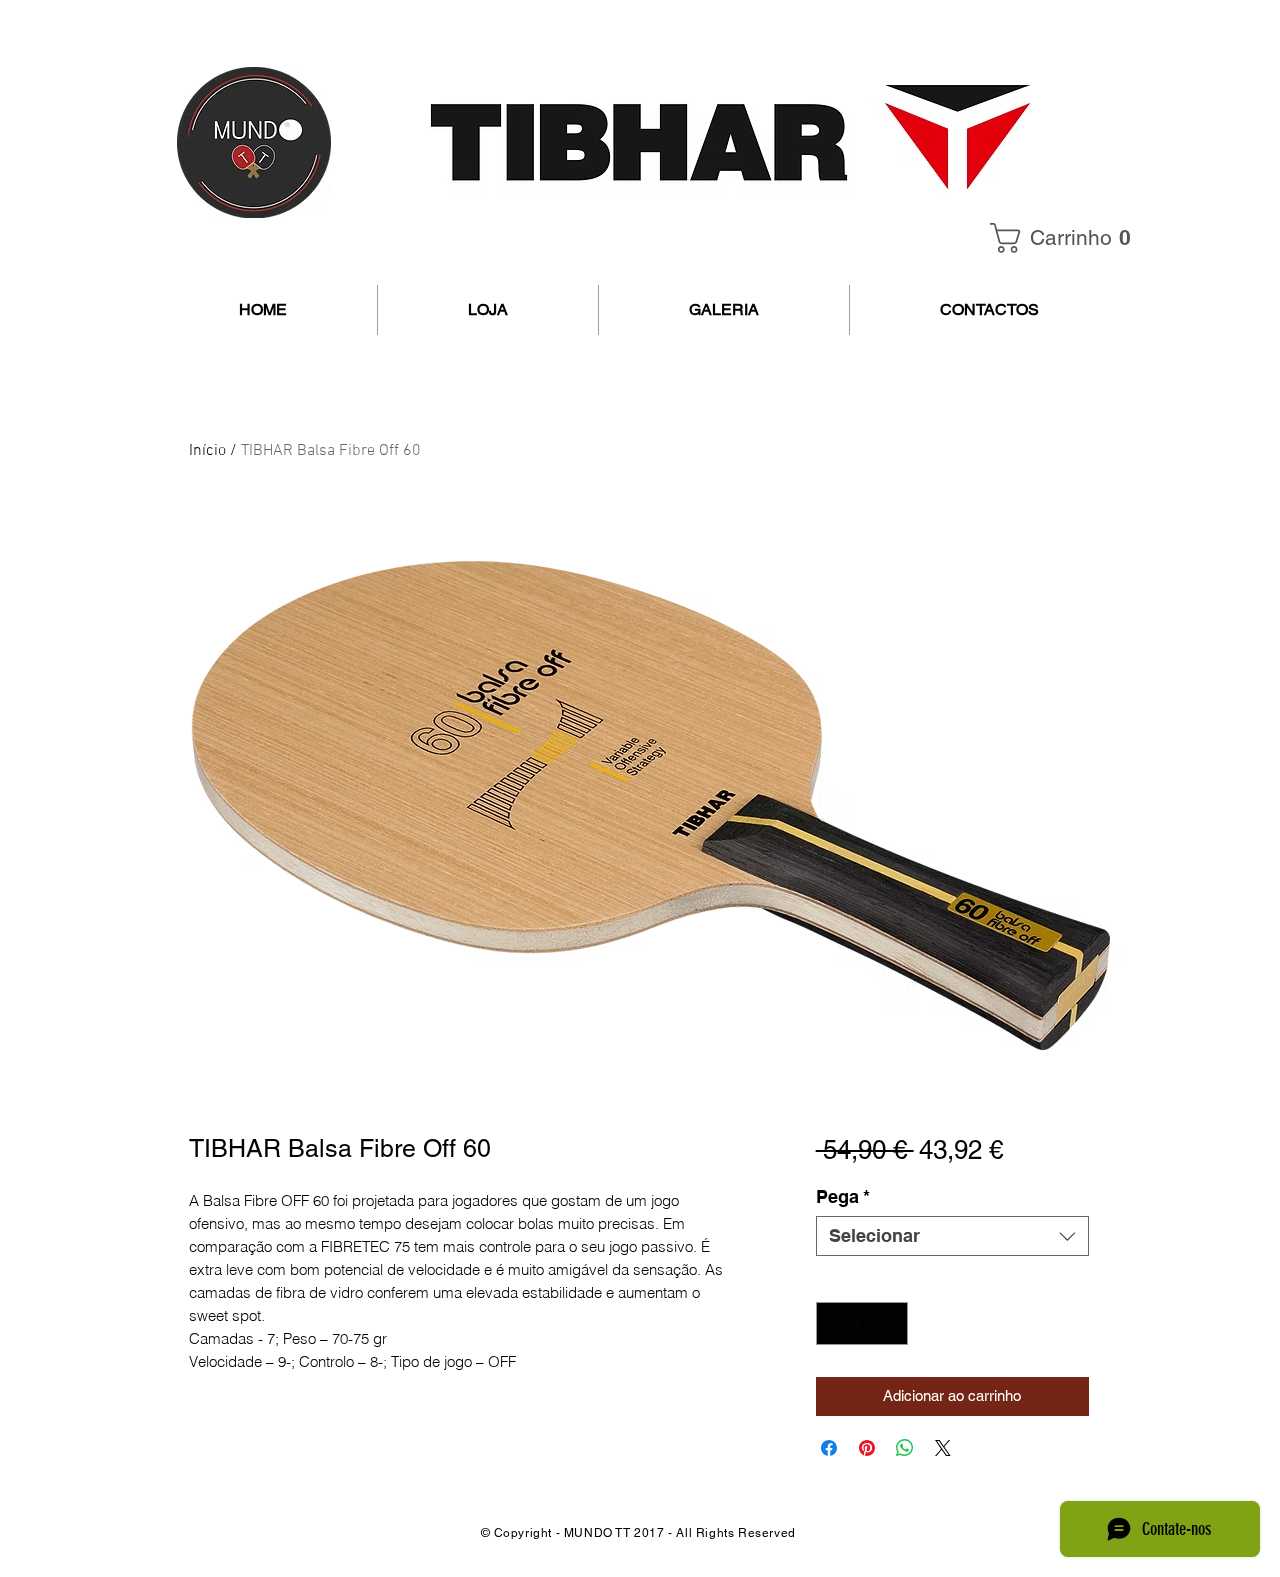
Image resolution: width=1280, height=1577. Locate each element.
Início (207, 451)
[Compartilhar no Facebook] (829, 1448)
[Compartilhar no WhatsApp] (905, 1448)
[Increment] (889, 1323)
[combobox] (952, 1236)
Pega (843, 1196)
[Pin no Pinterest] (867, 1448)
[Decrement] (834, 1323)
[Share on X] (943, 1448)
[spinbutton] (862, 1323)
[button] (1067, 238)
